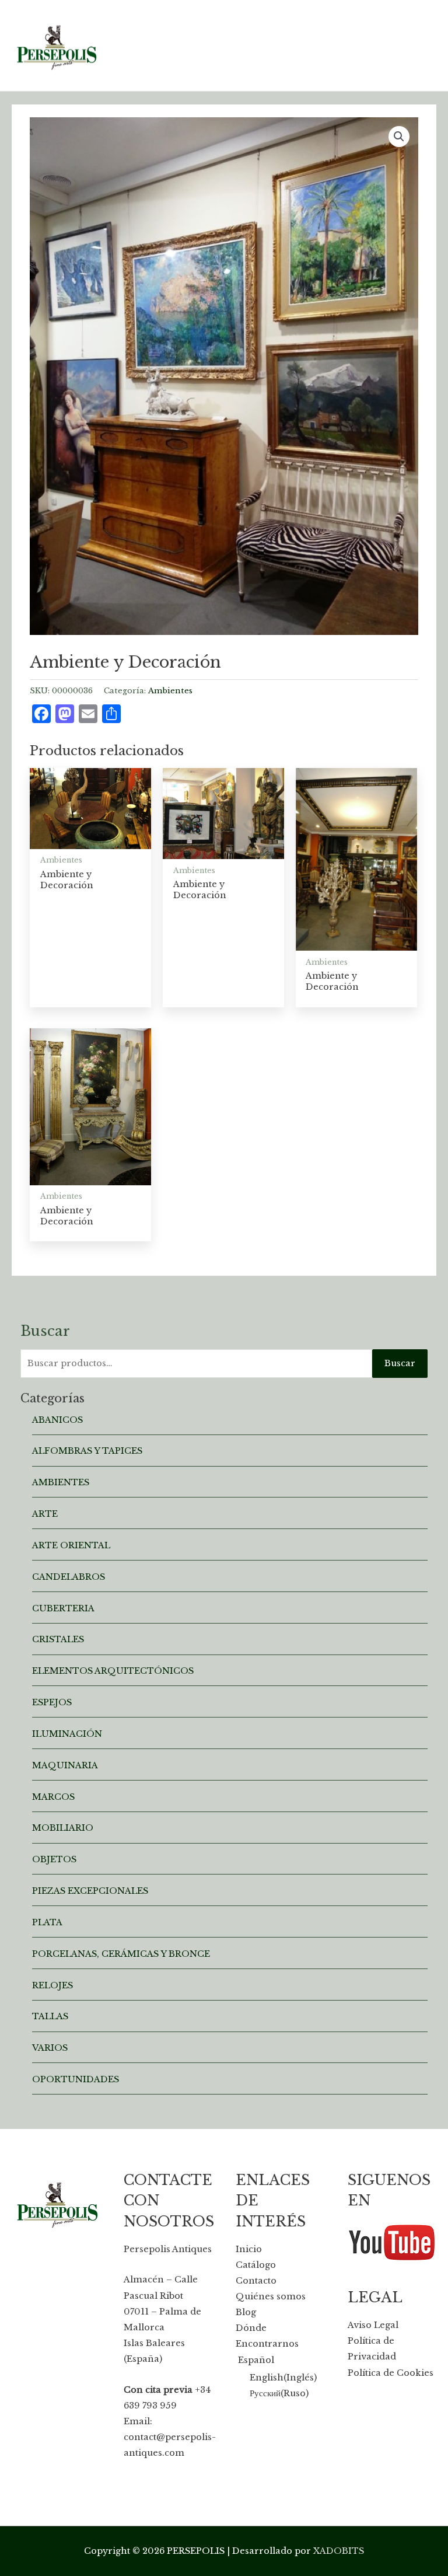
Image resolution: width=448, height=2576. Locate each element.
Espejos (52, 1702)
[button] (399, 137)
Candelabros (69, 1577)
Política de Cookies (391, 2373)
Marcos (53, 1797)
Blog (246, 2312)
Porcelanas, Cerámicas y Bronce (121, 1954)
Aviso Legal (373, 2325)
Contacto (256, 2281)
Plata (47, 1922)
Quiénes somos (271, 2296)
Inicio (249, 2249)
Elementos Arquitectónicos (113, 1671)
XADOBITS (339, 2551)
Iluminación (67, 1734)
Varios (50, 2048)
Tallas (50, 2016)
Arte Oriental (71, 1545)
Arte (45, 1514)
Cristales (58, 1639)
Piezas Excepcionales (90, 1891)
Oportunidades (76, 2079)
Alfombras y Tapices (87, 1451)
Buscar (400, 1363)
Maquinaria (65, 1765)
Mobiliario (63, 1828)
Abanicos (57, 1420)
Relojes (52, 1985)
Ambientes (170, 691)
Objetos (54, 1859)
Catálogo (256, 2265)
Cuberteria (63, 1608)
